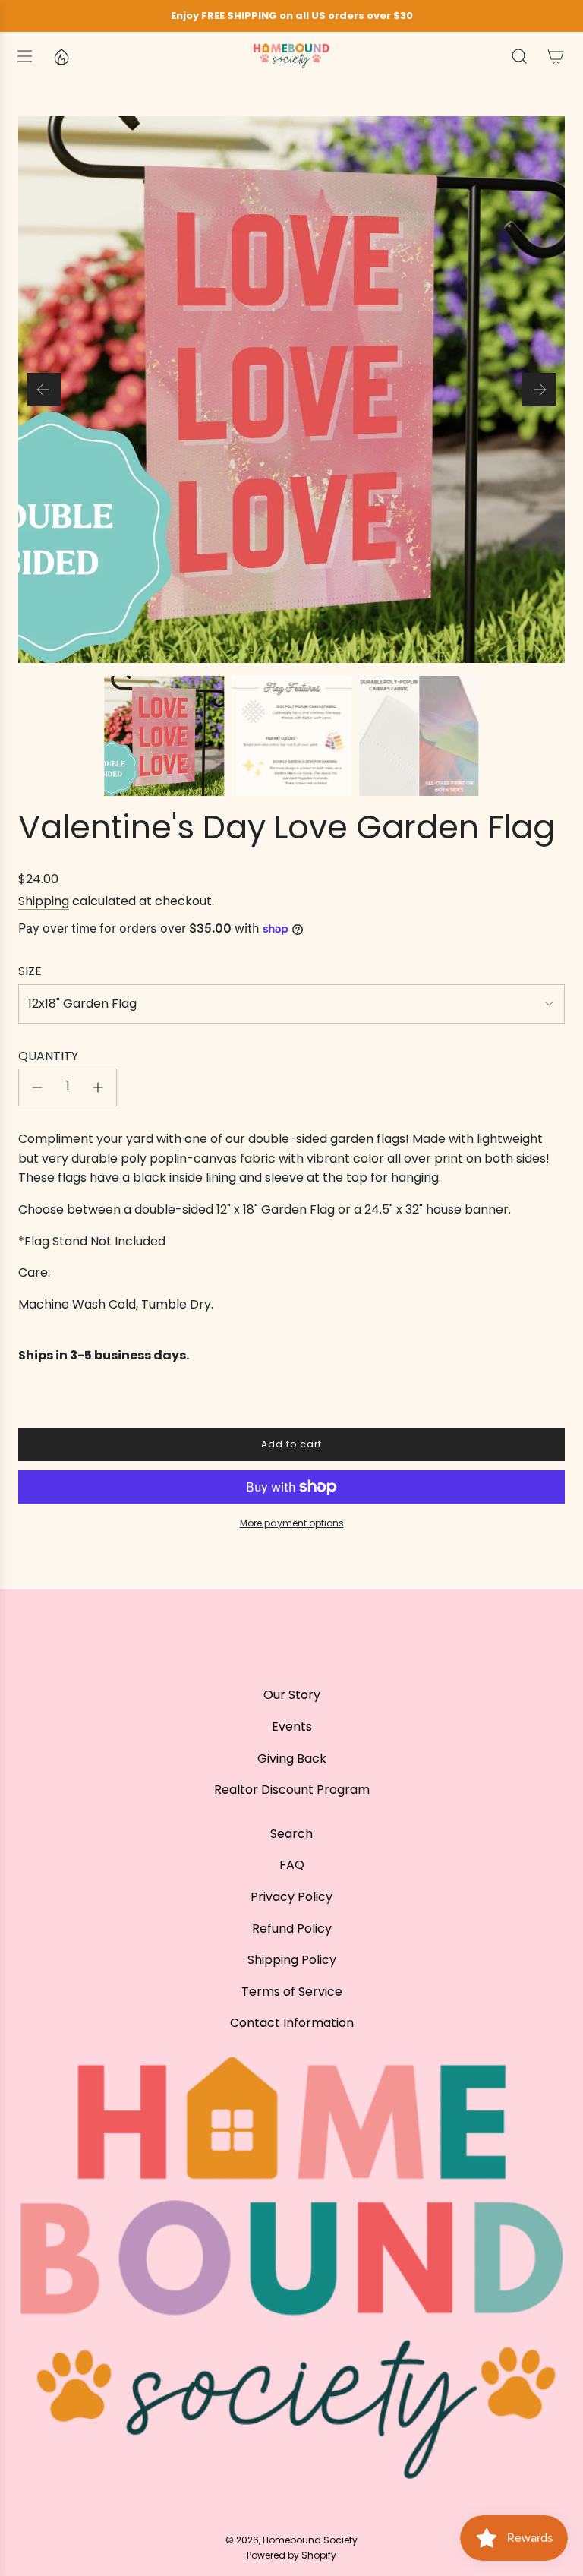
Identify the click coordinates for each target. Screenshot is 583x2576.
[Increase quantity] (98, 1088)
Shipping (44, 901)
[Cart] (556, 56)
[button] (44, 390)
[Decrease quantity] (37, 1088)
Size (30, 971)
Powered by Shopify (291, 2555)
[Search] (519, 56)
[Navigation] (24, 56)
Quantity (48, 1056)
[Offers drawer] (61, 56)
